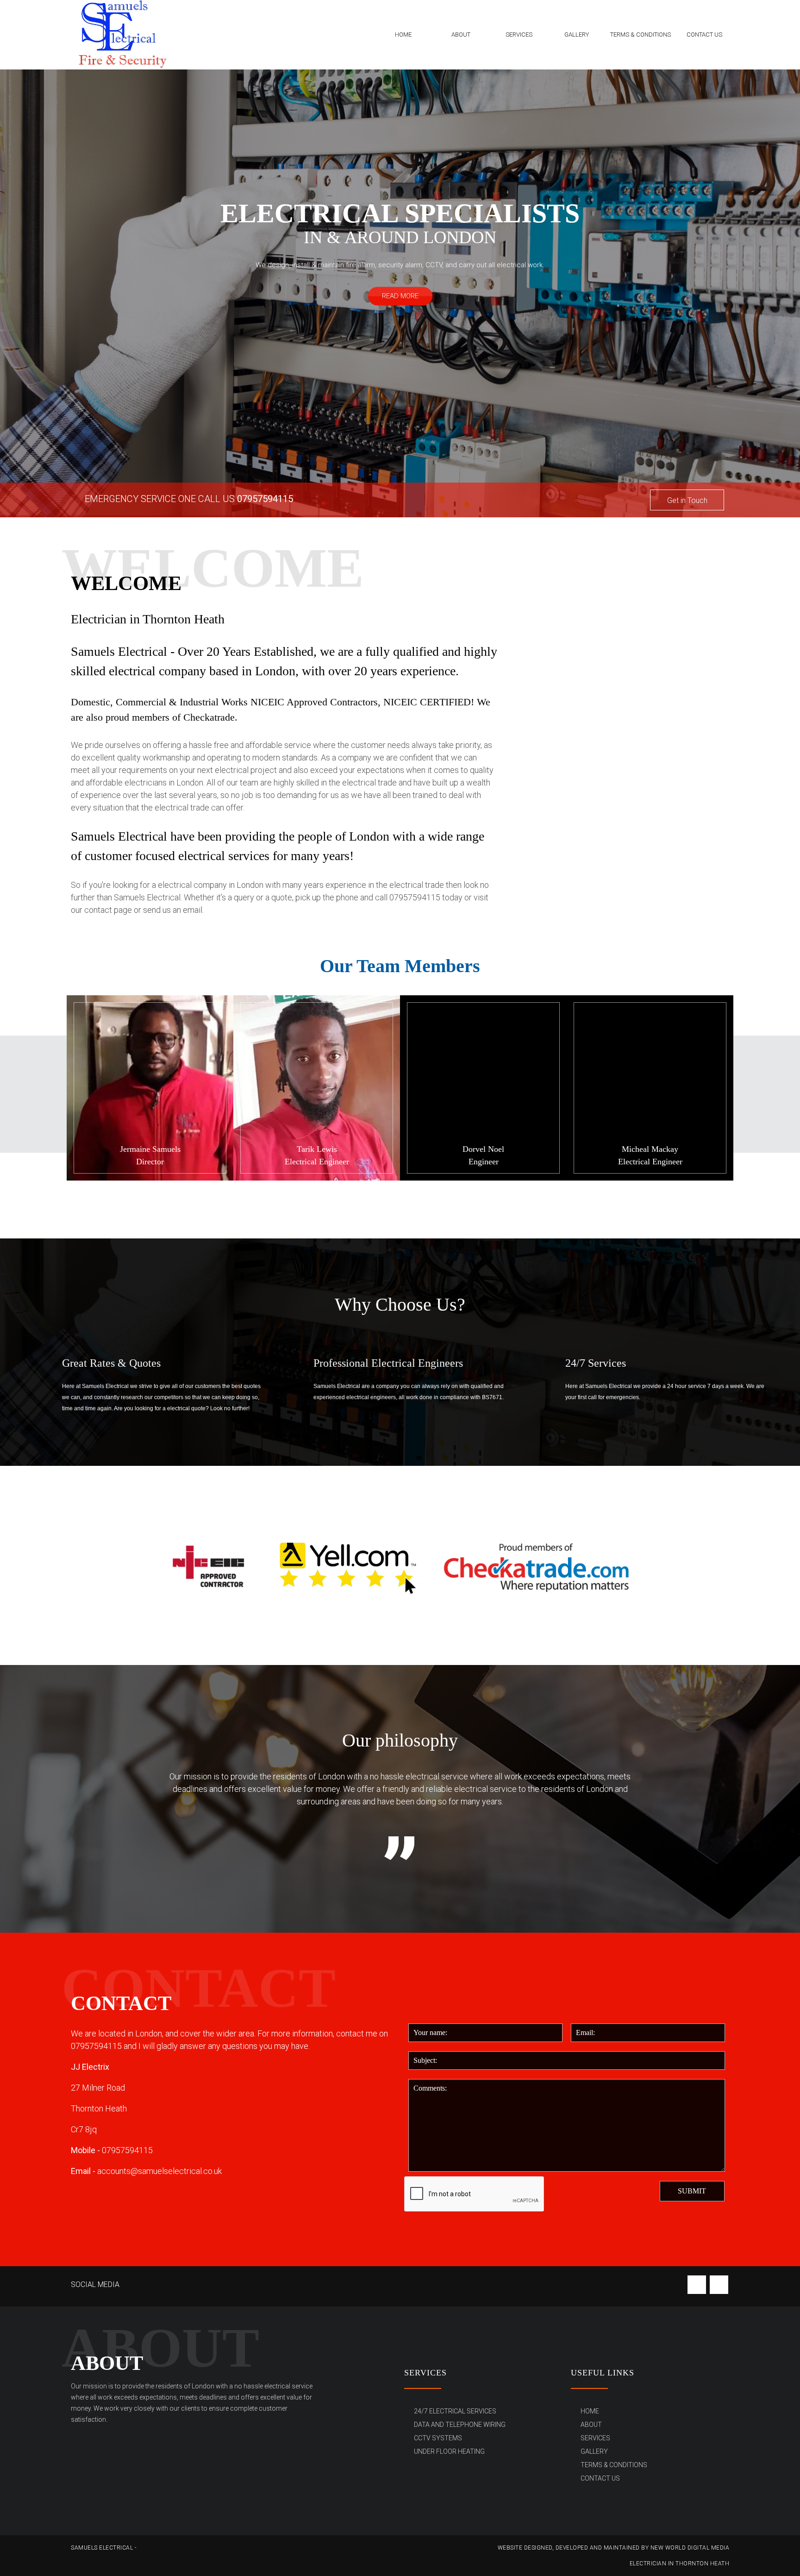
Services (519, 35)
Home (403, 35)
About (461, 35)
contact (99, 910)
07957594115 (265, 499)
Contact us (704, 35)
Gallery (577, 35)
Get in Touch (687, 500)
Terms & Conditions (641, 35)
